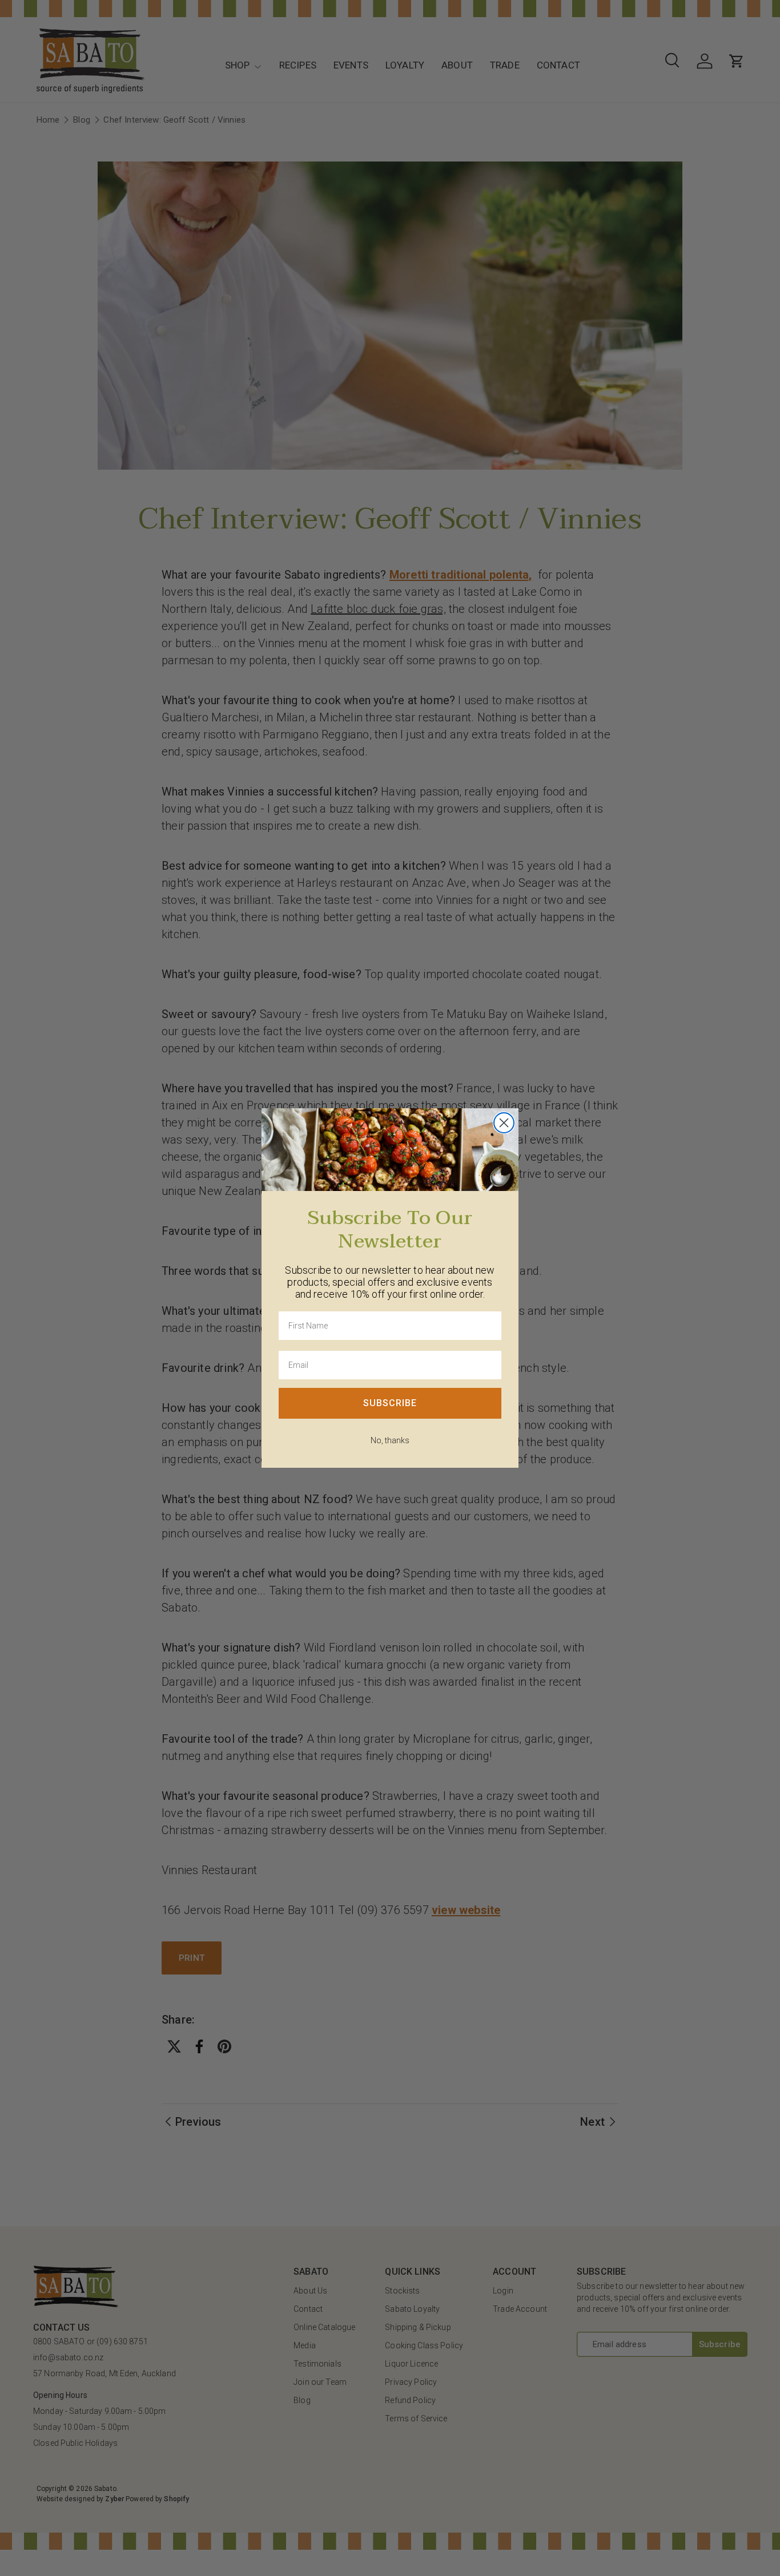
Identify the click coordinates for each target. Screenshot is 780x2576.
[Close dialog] (504, 1123)
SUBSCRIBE (390, 1403)
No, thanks (390, 1440)
